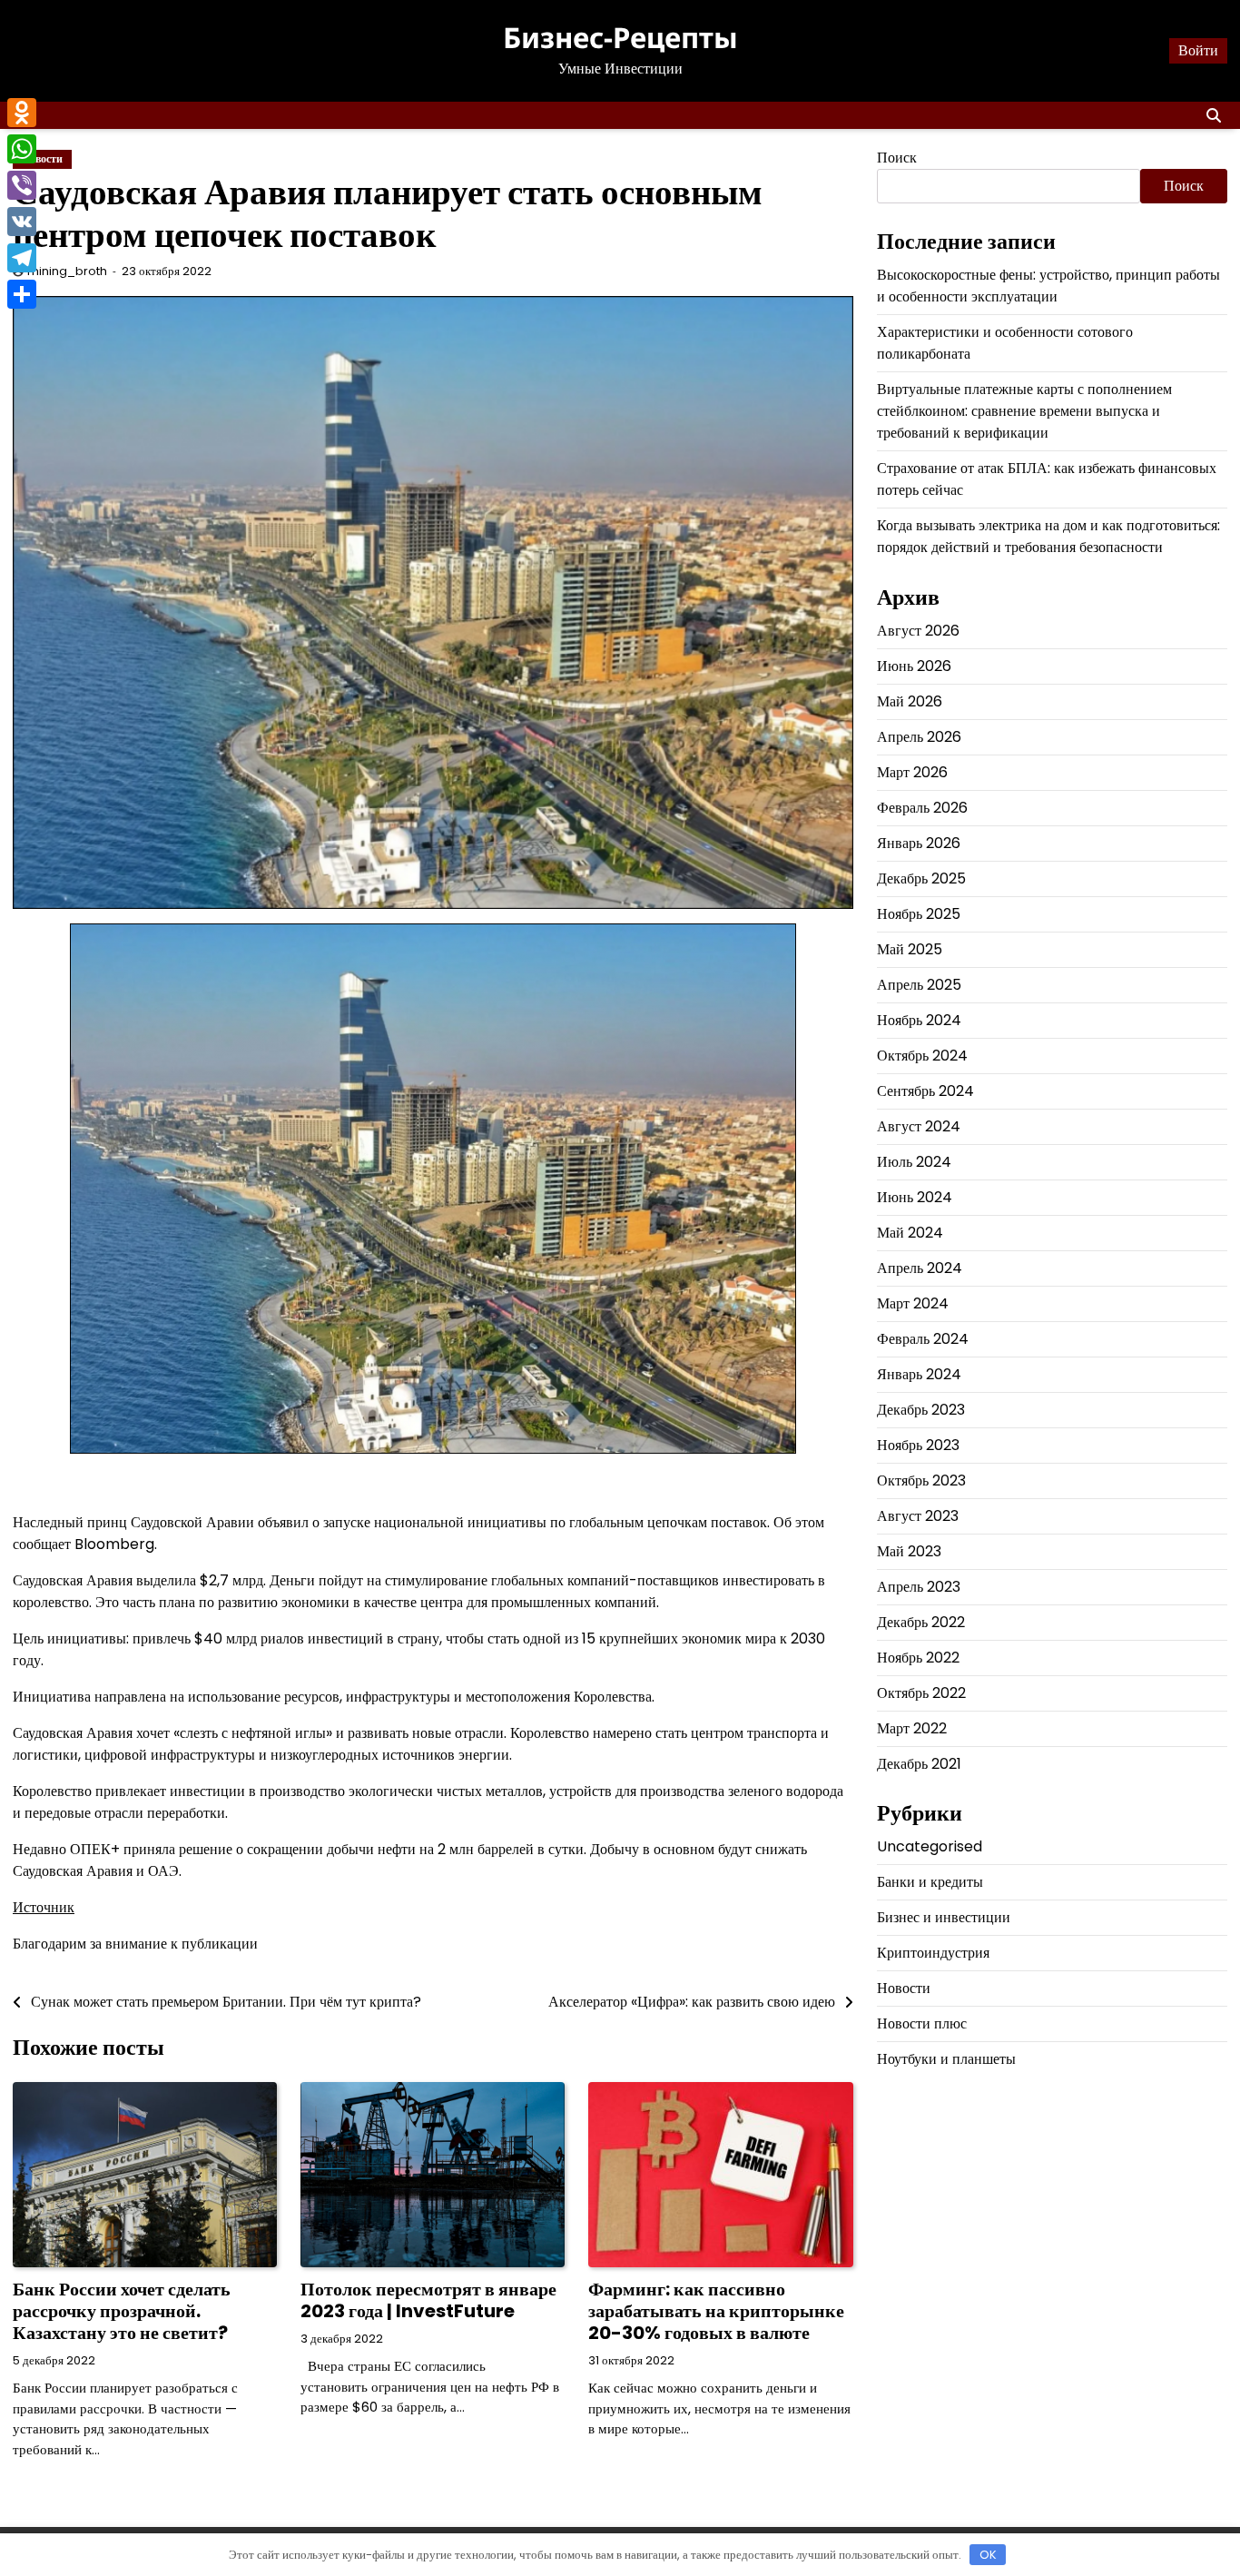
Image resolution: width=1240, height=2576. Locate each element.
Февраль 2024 (923, 1339)
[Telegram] (22, 258)
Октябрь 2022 (921, 1693)
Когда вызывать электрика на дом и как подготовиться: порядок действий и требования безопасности (1048, 537)
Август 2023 (918, 1516)
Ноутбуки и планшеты (946, 2060)
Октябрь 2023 (921, 1480)
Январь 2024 (919, 1374)
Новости (904, 1989)
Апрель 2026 (919, 737)
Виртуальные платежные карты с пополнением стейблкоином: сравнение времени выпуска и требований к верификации (1024, 412)
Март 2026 (912, 772)
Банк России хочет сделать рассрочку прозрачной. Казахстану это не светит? (122, 2311)
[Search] (1214, 115)
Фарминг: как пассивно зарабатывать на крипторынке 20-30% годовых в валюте (716, 2311)
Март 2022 (912, 1728)
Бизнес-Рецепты (620, 37)
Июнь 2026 (914, 666)
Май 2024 (910, 1233)
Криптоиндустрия (933, 1954)
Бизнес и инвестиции (944, 1918)
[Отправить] (22, 294)
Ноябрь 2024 (919, 1020)
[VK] (22, 222)
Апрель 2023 (919, 1587)
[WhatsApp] (22, 149)
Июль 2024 (914, 1162)
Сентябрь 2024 (925, 1091)
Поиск (897, 158)
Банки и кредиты (930, 1883)
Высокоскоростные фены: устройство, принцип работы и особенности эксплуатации (1048, 286)
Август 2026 (918, 631)
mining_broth (67, 271)
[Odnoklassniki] (22, 113)
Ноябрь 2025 (919, 914)
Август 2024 (919, 1126)
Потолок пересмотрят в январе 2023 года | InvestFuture (428, 2300)
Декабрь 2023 (921, 1410)
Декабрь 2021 (919, 1764)
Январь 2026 (919, 843)
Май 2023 (909, 1551)
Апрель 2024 (920, 1268)
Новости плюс (922, 2024)
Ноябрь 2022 (918, 1658)
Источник (44, 1907)
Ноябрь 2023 (918, 1445)
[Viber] (22, 185)
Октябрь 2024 (922, 1056)
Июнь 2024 (915, 1197)
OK (988, 2555)
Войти (1198, 50)
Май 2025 (910, 949)
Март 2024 (913, 1303)
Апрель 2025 (919, 985)
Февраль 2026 (922, 808)
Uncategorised (930, 1847)
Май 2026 (910, 701)
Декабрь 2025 (921, 878)
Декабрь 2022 (921, 1622)
